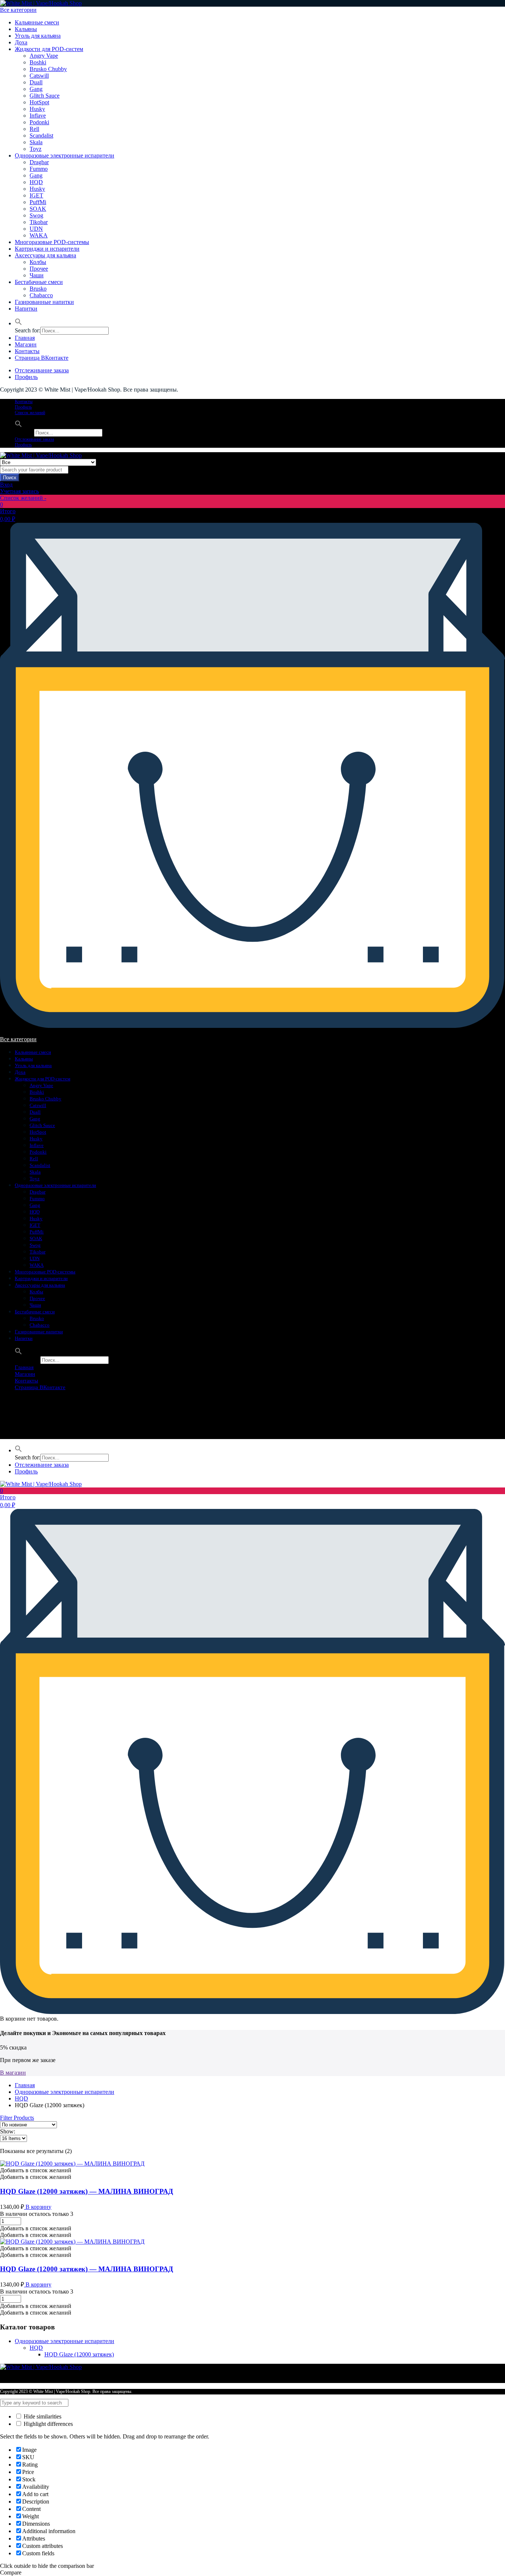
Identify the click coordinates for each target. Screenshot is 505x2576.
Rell (34, 129)
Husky (37, 109)
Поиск (10, 478)
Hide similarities (42, 2416)
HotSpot (39, 102)
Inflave (38, 116)
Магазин (26, 344)
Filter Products (17, 2118)
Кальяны (26, 29)
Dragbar (39, 162)
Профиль (26, 377)
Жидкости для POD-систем (49, 49)
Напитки (26, 309)
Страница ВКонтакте (42, 358)
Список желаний (30, 413)
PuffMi (38, 202)
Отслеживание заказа (42, 370)
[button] (18, 323)
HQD (36, 182)
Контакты (27, 351)
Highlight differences (48, 2424)
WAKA (39, 235)
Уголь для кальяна (38, 36)
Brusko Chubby (48, 69)
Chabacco (41, 295)
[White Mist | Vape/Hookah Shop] (41, 3)
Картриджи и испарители (47, 249)
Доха (21, 42)
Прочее (39, 269)
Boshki (38, 62)
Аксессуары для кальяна (45, 255)
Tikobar (39, 222)
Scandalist (41, 136)
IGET (36, 195)
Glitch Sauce (45, 96)
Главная (25, 338)
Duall (36, 82)
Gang (36, 89)
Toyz (35, 149)
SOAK (38, 209)
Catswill (39, 76)
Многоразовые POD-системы (52, 242)
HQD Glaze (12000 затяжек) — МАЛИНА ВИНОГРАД (87, 2191)
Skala (36, 142)
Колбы (38, 262)
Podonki (39, 122)
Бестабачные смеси (39, 282)
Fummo (39, 169)
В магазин (13, 2073)
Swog (36, 215)
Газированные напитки (44, 302)
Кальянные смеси (37, 22)
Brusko (38, 289)
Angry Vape (44, 56)
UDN (36, 229)
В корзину (38, 2207)
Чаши (37, 275)
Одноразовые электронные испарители (65, 155)
